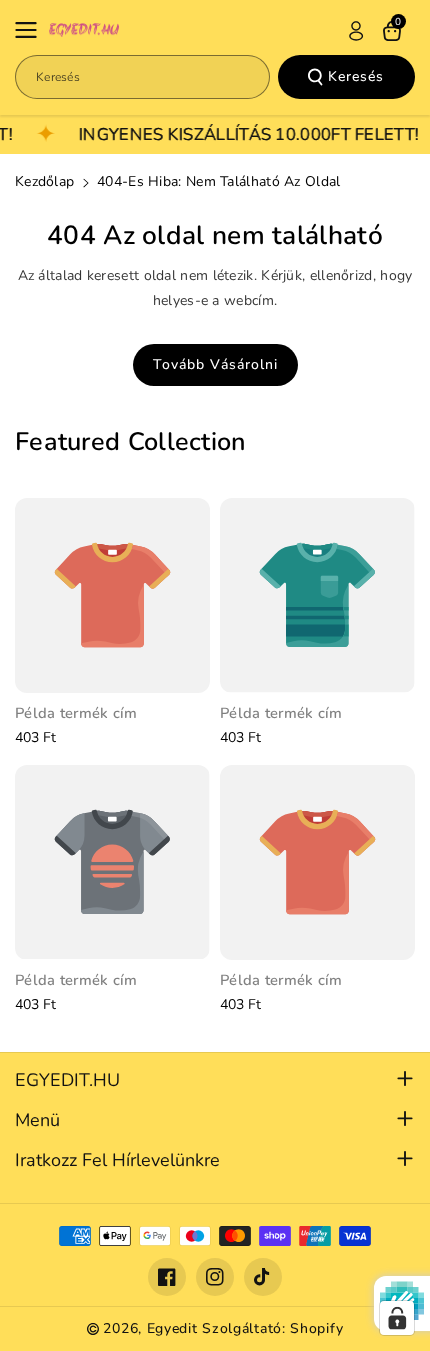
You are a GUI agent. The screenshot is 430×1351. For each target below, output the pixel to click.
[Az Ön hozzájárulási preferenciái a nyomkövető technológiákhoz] (397, 1318)
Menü (37, 1120)
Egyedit (172, 1328)
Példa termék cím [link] (76, 713)
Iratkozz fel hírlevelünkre (117, 1160)
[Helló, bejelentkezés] (356, 31)
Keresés (356, 76)
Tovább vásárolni (215, 364)
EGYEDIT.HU (67, 1080)
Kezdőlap (44, 181)
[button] (32, 30)
